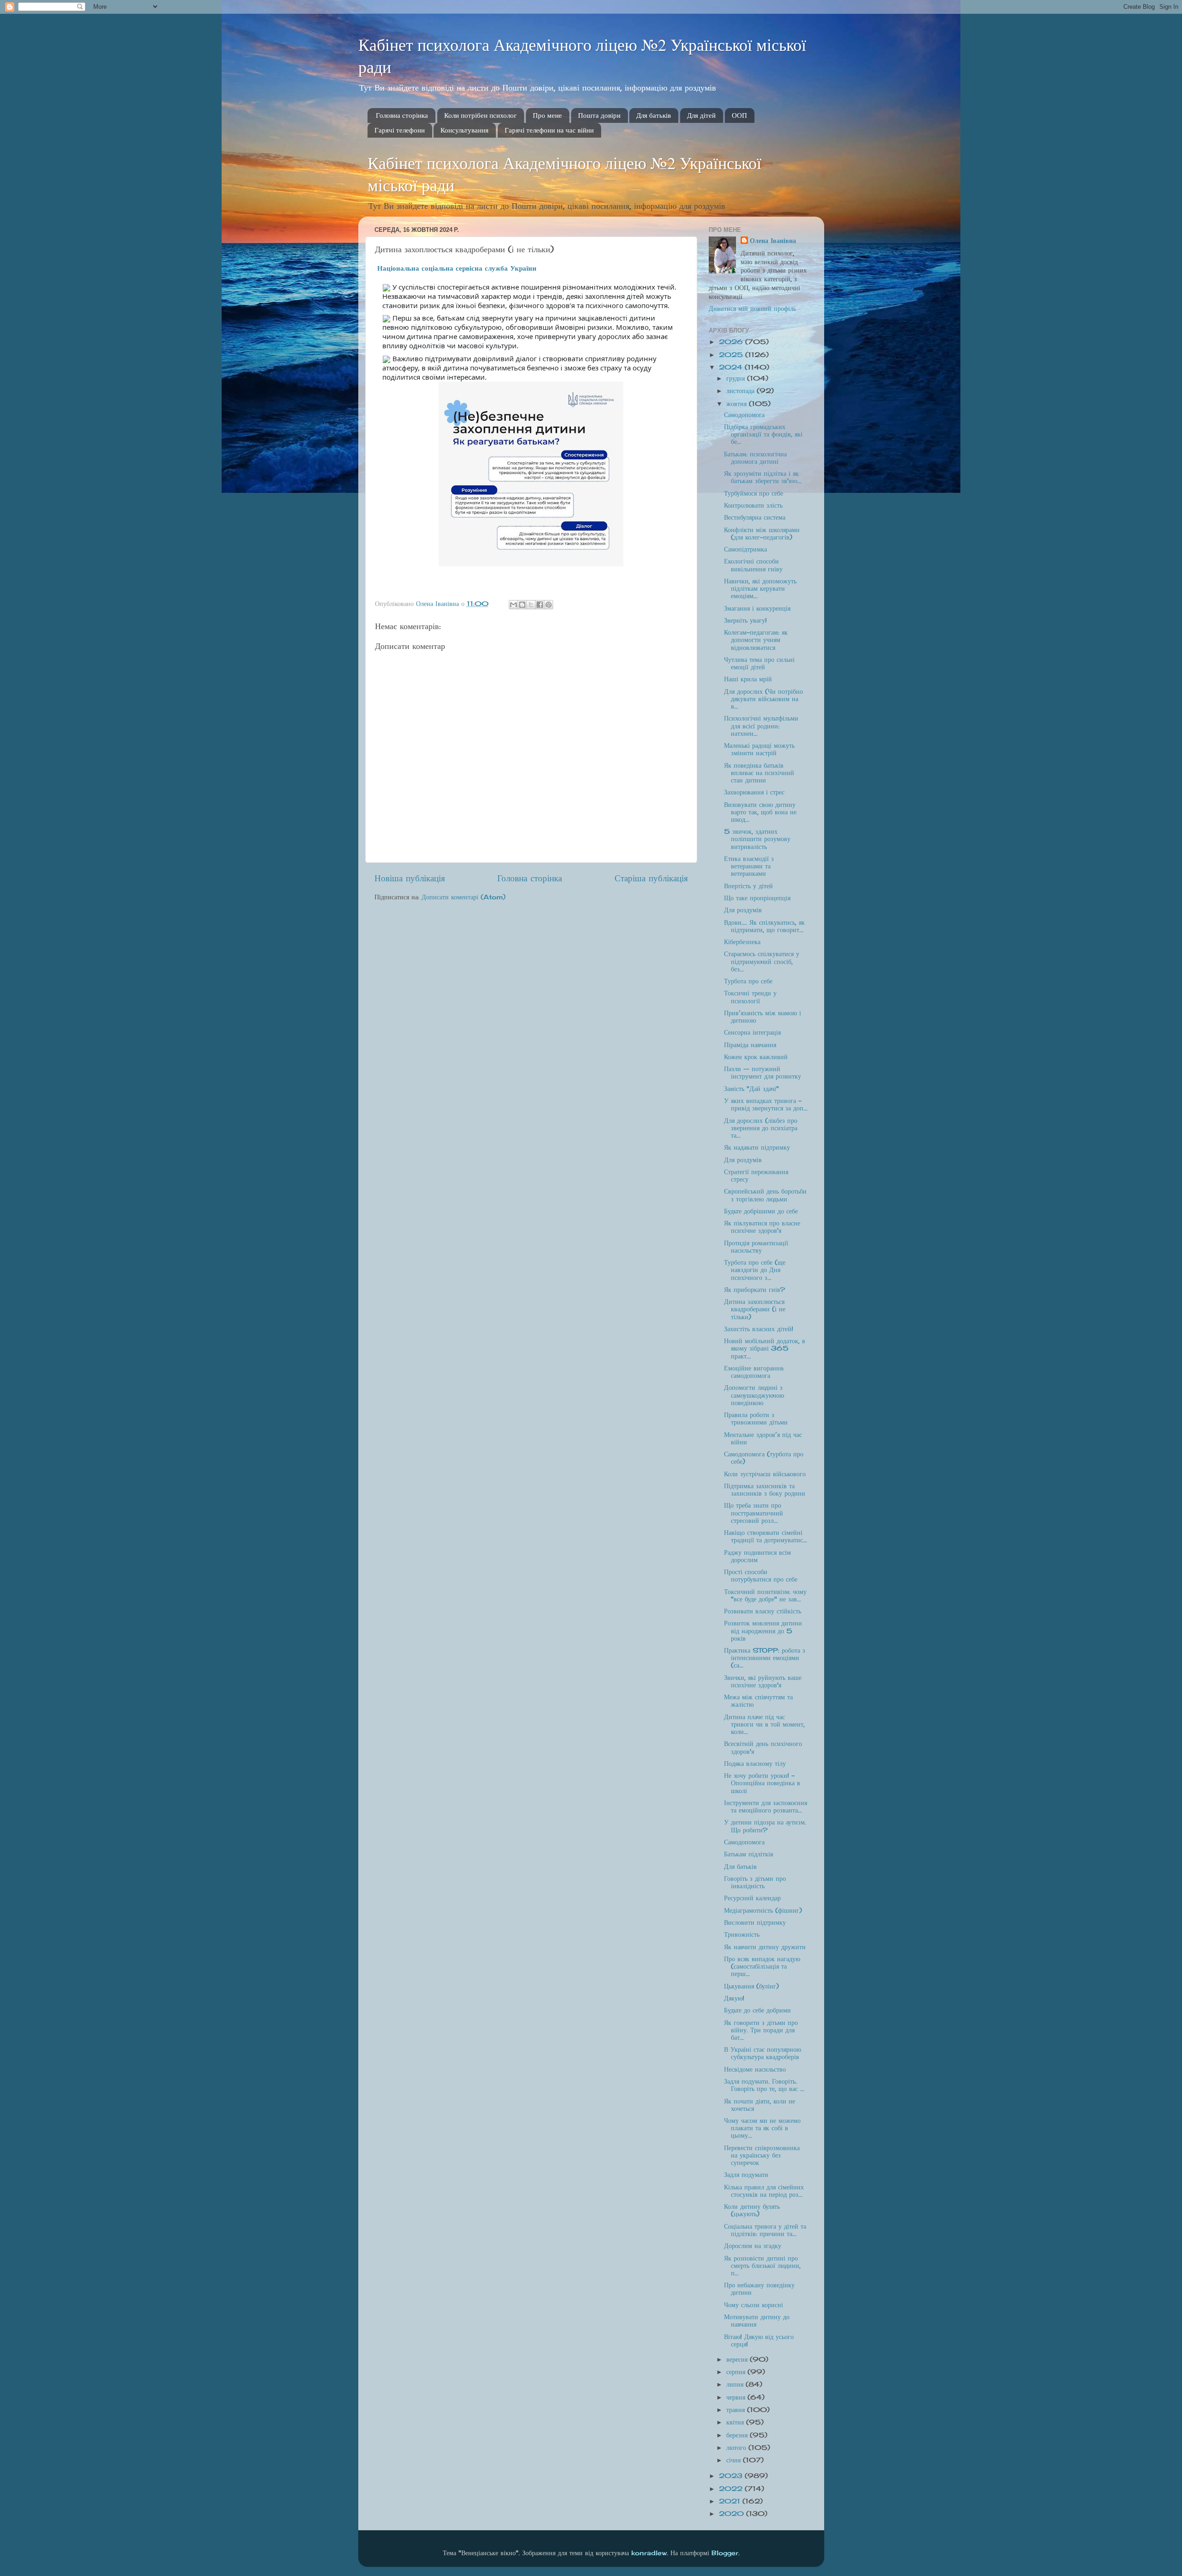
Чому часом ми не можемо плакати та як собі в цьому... (762, 2128)
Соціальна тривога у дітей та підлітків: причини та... (765, 2230)
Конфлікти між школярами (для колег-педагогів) (762, 533)
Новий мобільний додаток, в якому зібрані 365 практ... (765, 1348)
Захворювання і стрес (754, 792)
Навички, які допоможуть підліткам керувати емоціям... (760, 588)
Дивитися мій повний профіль (752, 309)
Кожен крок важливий (756, 1057)
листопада (742, 391)
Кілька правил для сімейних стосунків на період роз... (764, 2191)
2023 (732, 2476)
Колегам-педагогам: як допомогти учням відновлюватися (756, 640)
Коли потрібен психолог (480, 115)
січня (735, 2460)
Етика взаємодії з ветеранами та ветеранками (749, 866)
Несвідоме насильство (755, 2069)
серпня (737, 2372)
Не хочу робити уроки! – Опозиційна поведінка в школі (762, 1783)
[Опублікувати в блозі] (522, 605)
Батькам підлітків (749, 1854)
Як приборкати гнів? (754, 1290)
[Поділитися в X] (531, 605)
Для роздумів (743, 910)
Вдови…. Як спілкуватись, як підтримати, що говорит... (764, 926)
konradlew (649, 2553)
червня (737, 2397)
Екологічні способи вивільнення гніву (753, 565)
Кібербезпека (742, 942)
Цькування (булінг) (751, 1986)
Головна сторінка (402, 115)
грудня (737, 378)
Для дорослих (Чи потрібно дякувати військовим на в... (763, 699)
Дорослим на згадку (753, 2246)
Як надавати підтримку (757, 1147)
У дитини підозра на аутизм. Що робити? (765, 1826)
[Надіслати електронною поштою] (513, 605)
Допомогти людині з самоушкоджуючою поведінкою (754, 1395)
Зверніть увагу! (745, 620)
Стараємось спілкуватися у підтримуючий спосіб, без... (762, 961)
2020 (733, 2514)
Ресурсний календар (752, 1898)
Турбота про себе (748, 981)
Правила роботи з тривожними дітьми (756, 1418)
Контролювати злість (753, 505)
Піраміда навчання (750, 1045)
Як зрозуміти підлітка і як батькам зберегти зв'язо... (763, 477)
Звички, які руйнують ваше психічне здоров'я (763, 1681)
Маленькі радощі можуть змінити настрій (759, 749)
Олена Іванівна (773, 241)
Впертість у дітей (748, 886)
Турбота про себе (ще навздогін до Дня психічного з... (755, 1270)
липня (736, 2384)
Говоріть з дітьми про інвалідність (755, 1882)
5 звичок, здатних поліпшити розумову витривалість (757, 839)
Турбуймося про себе (754, 493)
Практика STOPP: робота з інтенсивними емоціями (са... (765, 1658)
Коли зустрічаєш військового (765, 1474)
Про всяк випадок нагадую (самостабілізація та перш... (762, 1966)
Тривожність (742, 1934)
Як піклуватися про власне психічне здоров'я (762, 1227)
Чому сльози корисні (754, 2305)
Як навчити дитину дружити (765, 1947)
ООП (739, 115)
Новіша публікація (410, 878)
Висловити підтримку (755, 1922)
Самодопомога (744, 415)
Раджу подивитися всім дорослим (757, 1556)
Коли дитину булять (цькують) (752, 2210)
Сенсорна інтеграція (752, 1032)
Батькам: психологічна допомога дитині (755, 458)
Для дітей (701, 115)
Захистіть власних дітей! (759, 1329)
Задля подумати (746, 2175)
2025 (732, 355)
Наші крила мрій (748, 679)
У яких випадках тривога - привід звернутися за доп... (766, 1104)
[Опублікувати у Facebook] (540, 605)
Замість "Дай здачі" (751, 1089)
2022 (732, 2489)
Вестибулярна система (755, 517)
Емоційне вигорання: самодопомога (754, 1372)
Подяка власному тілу (755, 1764)
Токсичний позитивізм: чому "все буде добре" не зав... (765, 1595)
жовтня (738, 404)
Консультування (464, 130)
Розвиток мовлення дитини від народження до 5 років (763, 1630)
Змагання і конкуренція (757, 608)
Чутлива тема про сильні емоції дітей (759, 663)
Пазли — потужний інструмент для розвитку (763, 1073)
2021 (731, 2501)
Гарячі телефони (400, 130)
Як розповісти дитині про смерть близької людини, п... (762, 2266)
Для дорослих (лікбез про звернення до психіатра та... (761, 1128)
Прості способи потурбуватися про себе (761, 1576)
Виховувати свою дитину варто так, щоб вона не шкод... (760, 812)
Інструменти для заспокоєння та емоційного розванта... (766, 1806)
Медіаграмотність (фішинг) (763, 1910)
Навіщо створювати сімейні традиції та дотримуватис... (766, 1536)
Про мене (547, 115)
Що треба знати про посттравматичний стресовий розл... (754, 1513)
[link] (457, 268)
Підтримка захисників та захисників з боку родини (765, 1490)
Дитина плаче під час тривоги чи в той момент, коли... (764, 1724)
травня (737, 2410)
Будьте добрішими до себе (761, 1211)
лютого (737, 2448)
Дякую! (734, 1998)
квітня (736, 2422)
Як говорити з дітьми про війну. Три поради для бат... (761, 2030)
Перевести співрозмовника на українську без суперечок (762, 2155)
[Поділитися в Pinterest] (549, 605)
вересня (738, 2359)
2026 (732, 342)
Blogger (725, 2553)
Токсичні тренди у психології (750, 997)
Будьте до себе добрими (757, 2010)
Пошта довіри (599, 115)
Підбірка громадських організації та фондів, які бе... (763, 434)
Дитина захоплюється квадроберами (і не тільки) (755, 1309)
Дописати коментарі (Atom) (464, 897)
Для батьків (654, 115)
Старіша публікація (651, 878)
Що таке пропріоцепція (757, 898)
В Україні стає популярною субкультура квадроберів (763, 2053)
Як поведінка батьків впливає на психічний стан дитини (759, 773)
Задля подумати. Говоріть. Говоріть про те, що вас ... (764, 2085)
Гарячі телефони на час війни (549, 130)
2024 (732, 367)
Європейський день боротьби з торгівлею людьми (765, 1195)
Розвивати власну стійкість (763, 1611)
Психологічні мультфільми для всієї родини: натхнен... (761, 726)
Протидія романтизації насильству (756, 1247)
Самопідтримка (745, 549)
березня (738, 2435)
